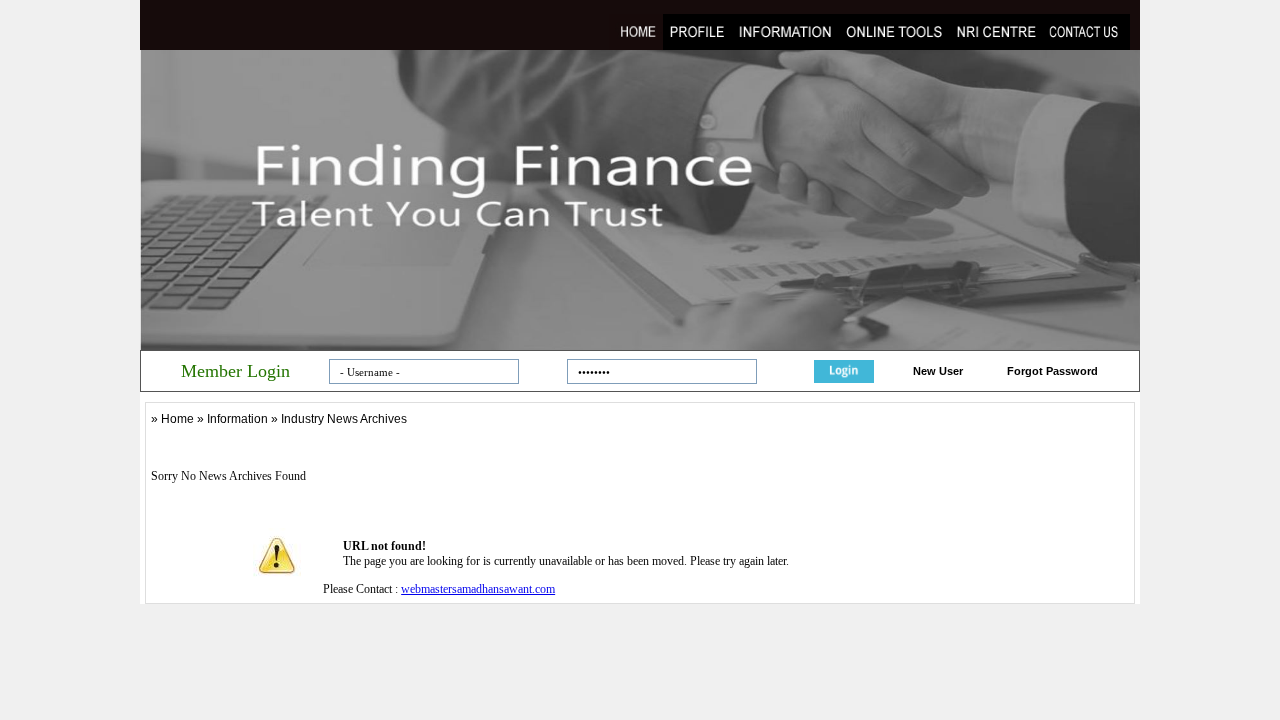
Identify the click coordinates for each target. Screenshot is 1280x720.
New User (938, 371)
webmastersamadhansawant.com (478, 589)
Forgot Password (1052, 371)
